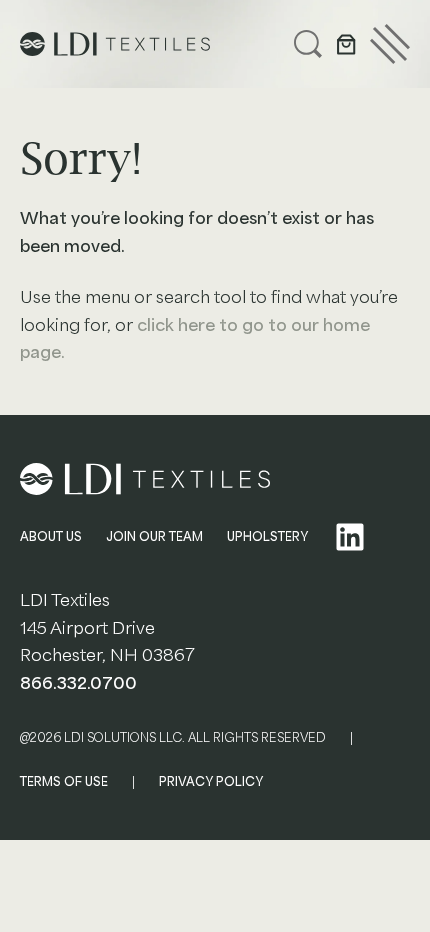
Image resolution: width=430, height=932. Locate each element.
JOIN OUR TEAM (154, 537)
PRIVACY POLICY (211, 782)
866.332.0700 (78, 683)
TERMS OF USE (64, 782)
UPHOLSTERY (267, 537)
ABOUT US (51, 537)
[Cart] (346, 44)
